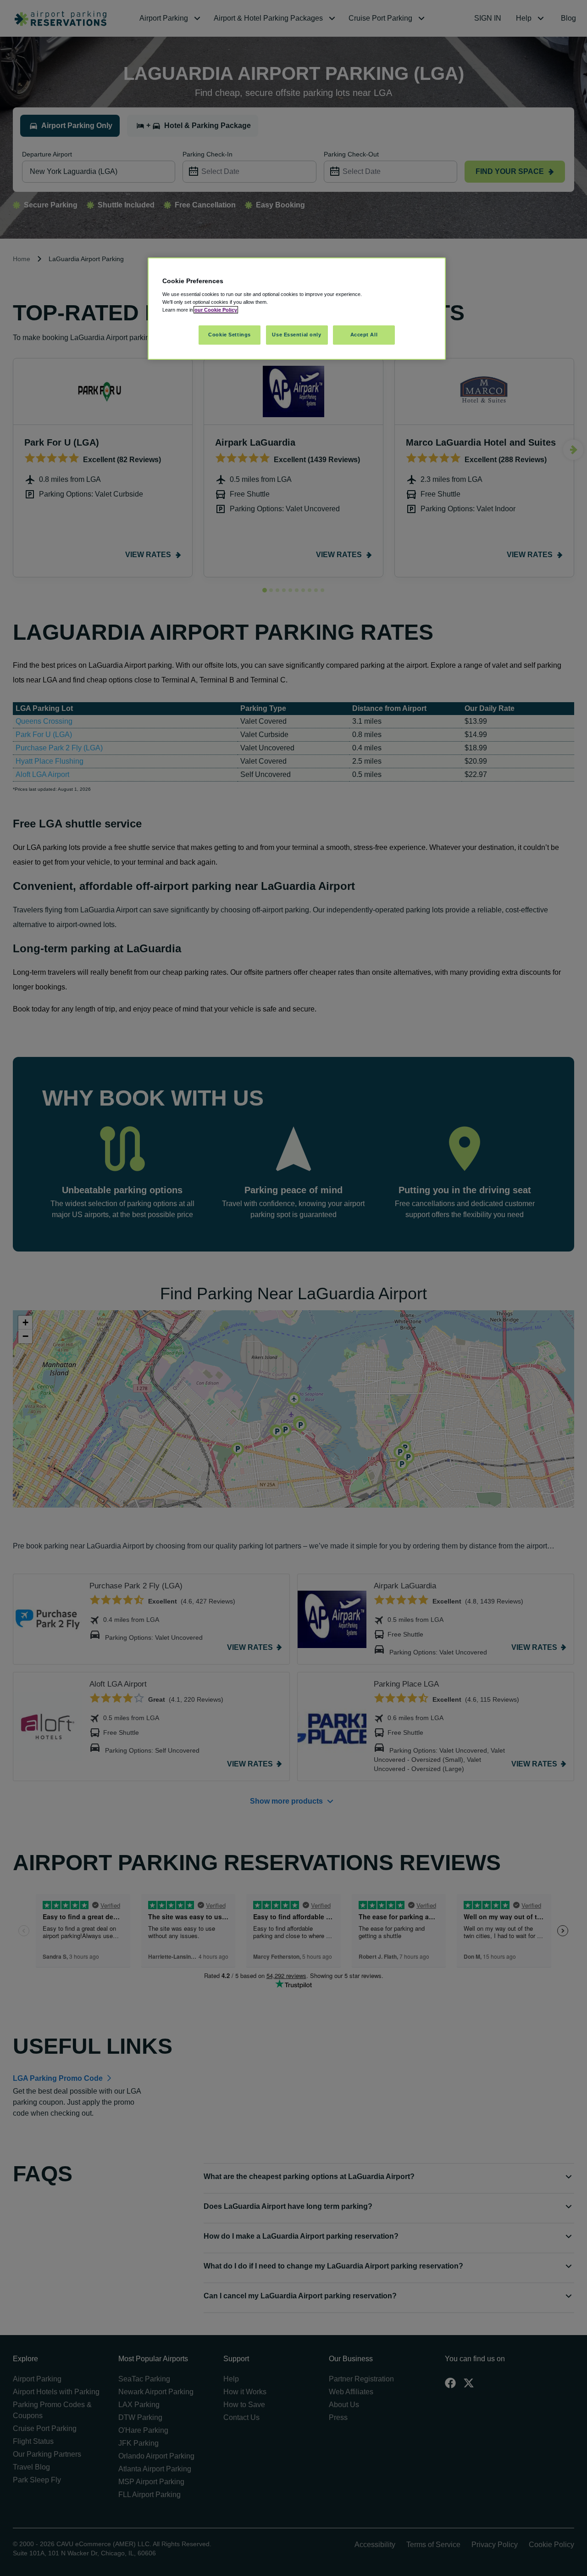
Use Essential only (296, 335)
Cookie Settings (230, 335)
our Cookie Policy (216, 310)
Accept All (364, 335)
